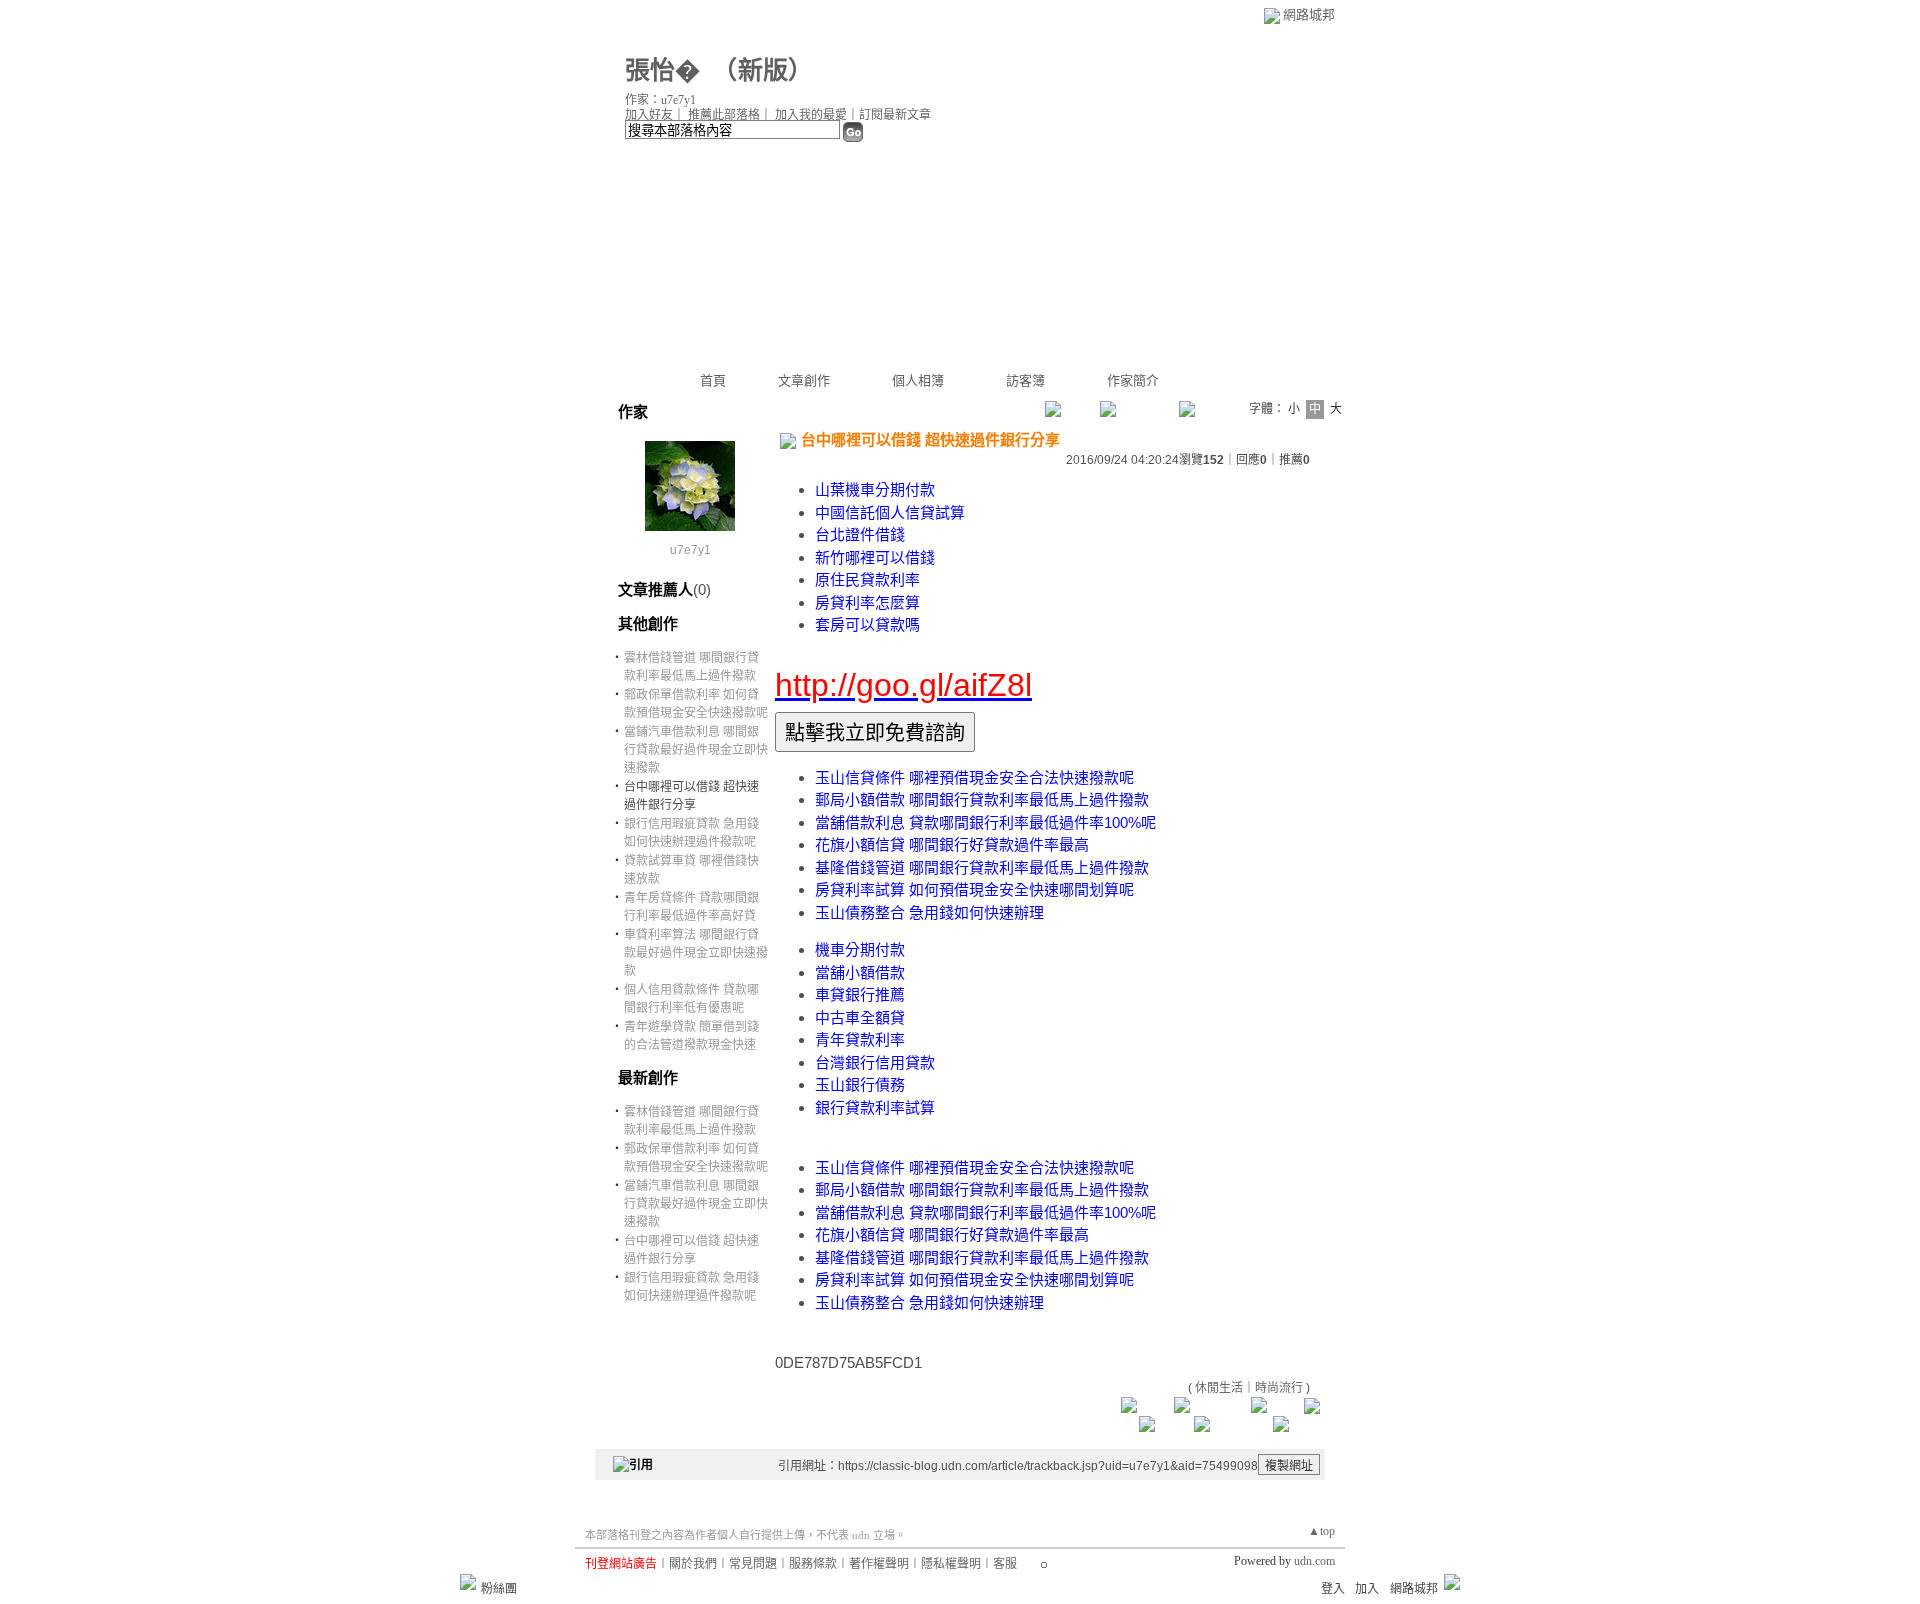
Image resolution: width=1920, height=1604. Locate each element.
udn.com (1314, 1561)
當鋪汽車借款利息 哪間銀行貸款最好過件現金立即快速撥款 (696, 750)
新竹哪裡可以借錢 (875, 557)
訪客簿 (1025, 380)
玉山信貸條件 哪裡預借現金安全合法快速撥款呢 (974, 777)
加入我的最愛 (811, 115)
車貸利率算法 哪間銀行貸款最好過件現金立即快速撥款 (696, 953)
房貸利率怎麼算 (867, 602)
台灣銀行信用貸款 (875, 1062)
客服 (1005, 1564)
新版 (763, 70)
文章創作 (804, 380)
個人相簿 (918, 380)
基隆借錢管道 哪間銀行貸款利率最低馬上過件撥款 (982, 867)
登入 (1333, 1589)
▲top (1321, 1531)
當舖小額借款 (860, 972)
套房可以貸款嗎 (867, 624)
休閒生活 (1219, 1388)
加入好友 (649, 115)
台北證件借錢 (860, 534)
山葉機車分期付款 (875, 489)
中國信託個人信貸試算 (890, 512)
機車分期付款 (860, 949)
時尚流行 (1279, 1388)
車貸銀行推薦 (860, 994)
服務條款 (813, 1564)
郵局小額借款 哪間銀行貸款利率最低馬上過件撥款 (982, 799)
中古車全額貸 (860, 1017)
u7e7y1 (690, 550)
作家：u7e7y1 (660, 100)
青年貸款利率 (860, 1039)
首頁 (713, 380)
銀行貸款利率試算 (875, 1107)
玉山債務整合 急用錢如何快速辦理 (929, 912)
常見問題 (753, 1564)
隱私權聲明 (951, 1564)
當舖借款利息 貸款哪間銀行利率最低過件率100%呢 (985, 822)
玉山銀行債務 (860, 1084)
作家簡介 (1133, 380)
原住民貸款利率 (867, 579)
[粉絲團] (468, 1582)
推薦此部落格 (724, 115)
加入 (1367, 1589)
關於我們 (693, 1564)
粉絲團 (499, 1589)
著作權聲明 (879, 1564)
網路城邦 (1309, 14)
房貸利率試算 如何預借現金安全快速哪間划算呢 (974, 889)
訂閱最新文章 (895, 115)
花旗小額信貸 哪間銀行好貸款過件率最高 (952, 844)
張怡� (662, 70)
